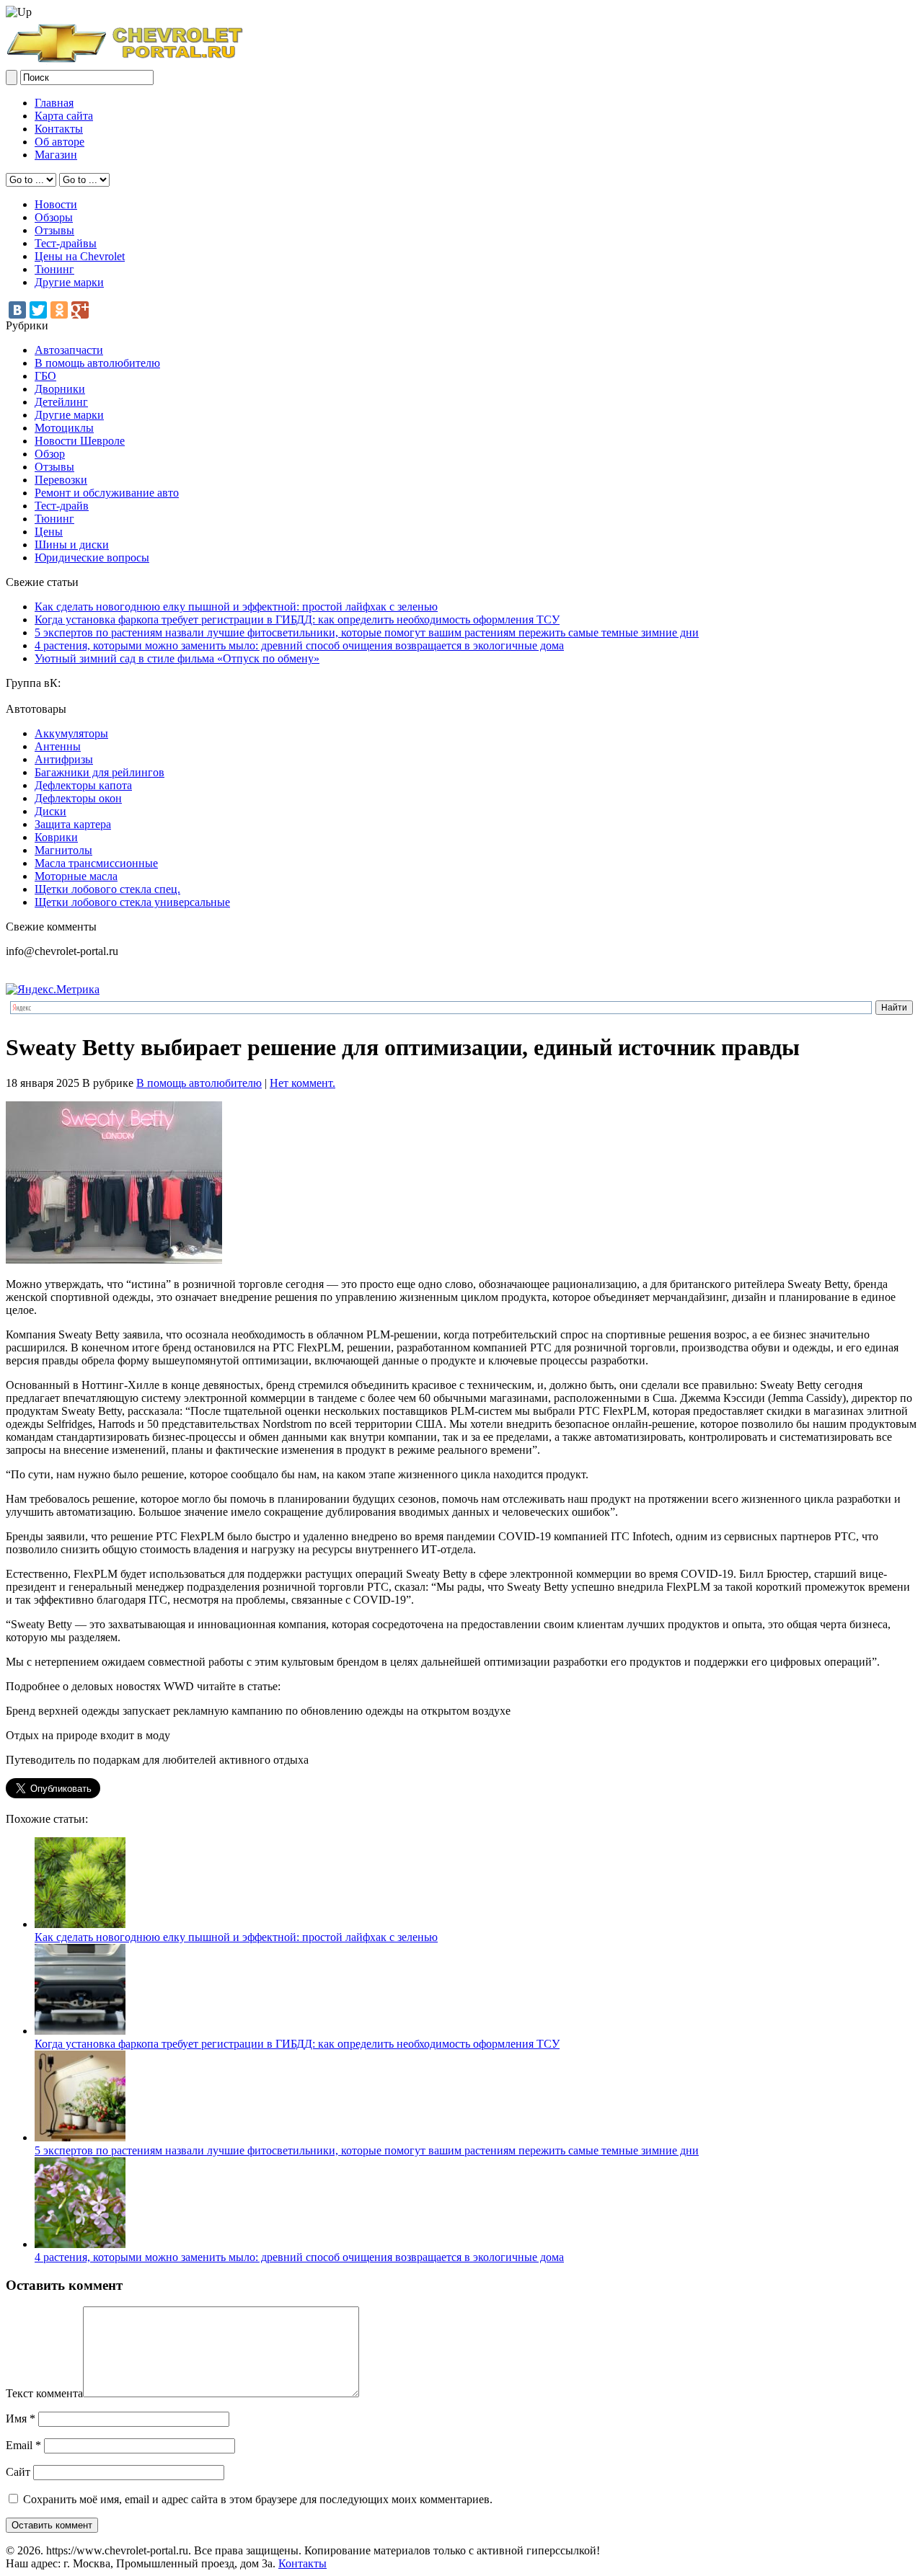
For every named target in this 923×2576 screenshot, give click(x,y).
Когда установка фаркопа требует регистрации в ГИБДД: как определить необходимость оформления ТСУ (297, 619)
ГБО (45, 376)
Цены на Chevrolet (80, 256)
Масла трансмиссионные (96, 863)
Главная (54, 103)
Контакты (59, 129)
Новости (56, 204)
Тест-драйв (62, 506)
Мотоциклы (64, 428)
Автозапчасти (69, 350)
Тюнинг (54, 269)
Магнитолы (63, 850)
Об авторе (59, 142)
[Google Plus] (80, 310)
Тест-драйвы (66, 243)
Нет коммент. (302, 1083)
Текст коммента (44, 2393)
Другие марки (69, 282)
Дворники (60, 389)
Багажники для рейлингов (100, 772)
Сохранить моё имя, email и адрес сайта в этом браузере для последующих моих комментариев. (258, 2499)
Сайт (18, 2472)
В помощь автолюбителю (97, 363)
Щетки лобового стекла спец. (107, 889)
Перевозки (61, 480)
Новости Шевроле (80, 441)
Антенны (58, 746)
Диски (50, 811)
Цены (49, 532)
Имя (21, 2419)
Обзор (50, 454)
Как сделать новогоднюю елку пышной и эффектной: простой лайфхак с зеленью (236, 607)
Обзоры (54, 217)
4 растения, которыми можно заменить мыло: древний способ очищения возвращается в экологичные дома (299, 645)
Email (23, 2445)
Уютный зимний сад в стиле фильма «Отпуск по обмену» (177, 658)
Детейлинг (61, 402)
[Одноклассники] (59, 310)
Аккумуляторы (71, 733)
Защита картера (73, 824)
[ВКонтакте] (17, 310)
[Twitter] (38, 310)
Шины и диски (72, 545)
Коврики (56, 837)
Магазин (56, 155)
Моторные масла (76, 876)
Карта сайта (64, 116)
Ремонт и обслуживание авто (107, 493)
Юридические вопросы (92, 558)
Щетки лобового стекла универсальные (132, 902)
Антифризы (64, 759)
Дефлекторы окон (78, 798)
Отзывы (54, 230)
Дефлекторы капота (83, 785)
